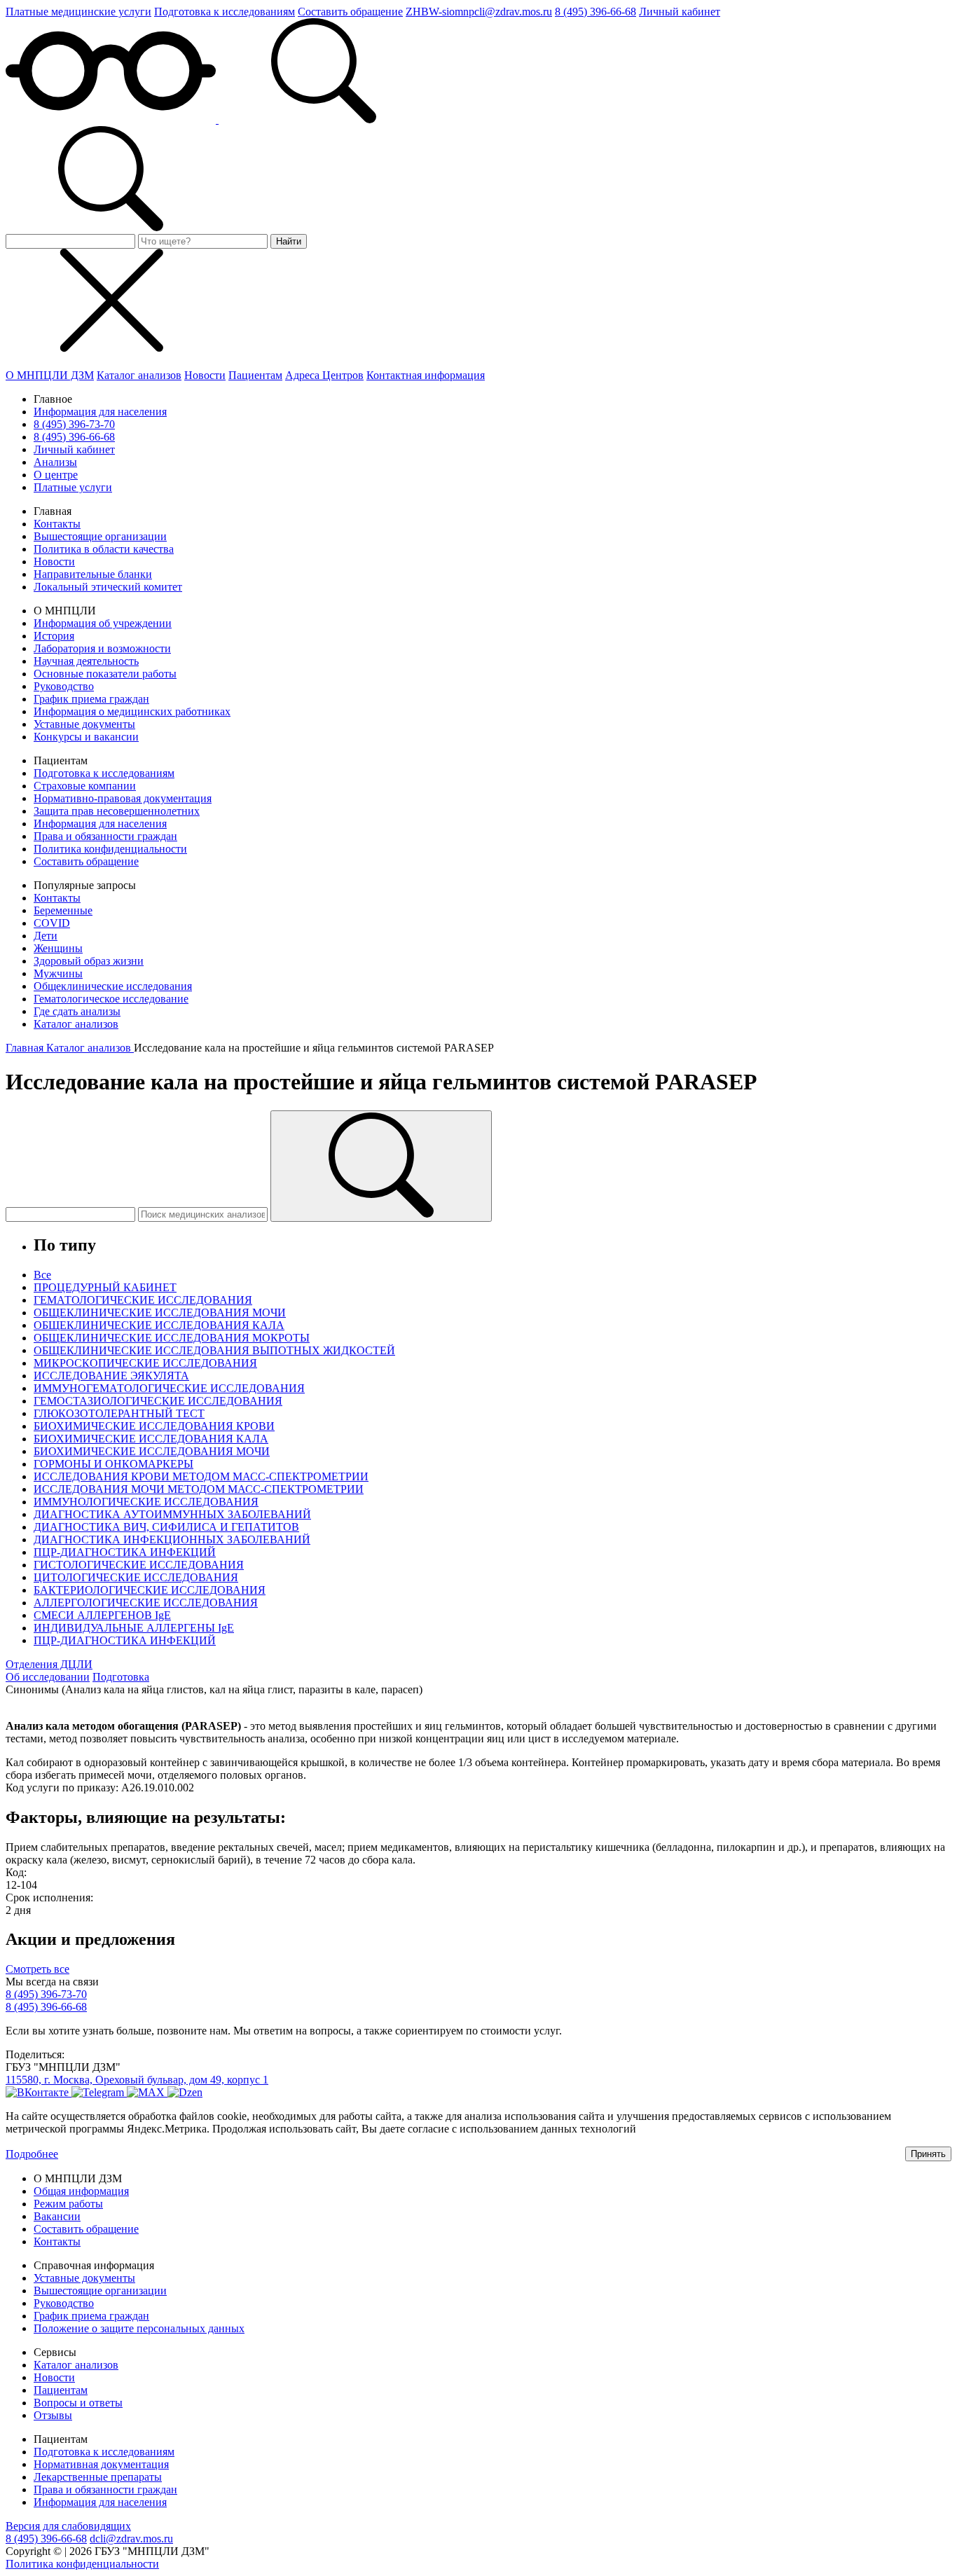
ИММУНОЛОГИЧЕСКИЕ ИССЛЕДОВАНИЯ (146, 1502)
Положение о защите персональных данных (139, 2328)
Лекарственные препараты (98, 2477)
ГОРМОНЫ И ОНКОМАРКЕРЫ (113, 1464)
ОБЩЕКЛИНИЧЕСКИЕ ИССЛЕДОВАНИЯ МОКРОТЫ (172, 1338)
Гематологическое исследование (111, 999)
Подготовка (121, 1677)
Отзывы (53, 2415)
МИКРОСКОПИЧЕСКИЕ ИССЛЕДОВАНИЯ (145, 1363)
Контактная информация (426, 375)
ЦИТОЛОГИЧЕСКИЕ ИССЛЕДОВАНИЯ (136, 1577)
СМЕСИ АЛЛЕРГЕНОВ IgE (102, 1615)
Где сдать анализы (77, 1011)
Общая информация (81, 2191)
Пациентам (255, 375)
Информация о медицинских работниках (132, 711)
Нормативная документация (101, 2464)
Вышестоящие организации (100, 536)
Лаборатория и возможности (102, 648)
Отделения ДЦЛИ (49, 1664)
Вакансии (57, 2216)
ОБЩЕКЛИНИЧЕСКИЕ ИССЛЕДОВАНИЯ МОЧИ (160, 1313)
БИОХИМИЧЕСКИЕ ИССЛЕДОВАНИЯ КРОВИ (154, 1426)
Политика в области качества (104, 549)
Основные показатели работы (105, 674)
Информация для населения (100, 412)
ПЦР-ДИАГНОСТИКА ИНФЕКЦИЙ (125, 1552)
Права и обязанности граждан (105, 836)
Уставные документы (84, 724)
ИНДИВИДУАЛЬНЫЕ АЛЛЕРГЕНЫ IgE (134, 1628)
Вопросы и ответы (78, 2403)
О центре (56, 475)
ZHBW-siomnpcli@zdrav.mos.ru (479, 12)
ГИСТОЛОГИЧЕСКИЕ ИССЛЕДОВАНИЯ (139, 1565)
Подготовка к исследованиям (225, 12)
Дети (46, 936)
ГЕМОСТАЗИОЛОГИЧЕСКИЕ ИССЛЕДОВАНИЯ (158, 1401)
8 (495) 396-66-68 (595, 12)
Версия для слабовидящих (68, 2526)
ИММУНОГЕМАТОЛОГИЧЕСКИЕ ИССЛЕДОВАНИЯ (169, 1388)
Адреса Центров (324, 375)
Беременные (63, 910)
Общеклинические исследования (113, 986)
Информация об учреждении (103, 623)
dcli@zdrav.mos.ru (131, 2539)
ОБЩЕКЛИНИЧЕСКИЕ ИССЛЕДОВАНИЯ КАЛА (159, 1325)
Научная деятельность (86, 661)
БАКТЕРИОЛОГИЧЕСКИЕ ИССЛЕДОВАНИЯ (150, 1590)
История (54, 636)
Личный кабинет (680, 12)
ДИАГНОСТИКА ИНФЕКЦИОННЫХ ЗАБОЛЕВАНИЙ (172, 1540)
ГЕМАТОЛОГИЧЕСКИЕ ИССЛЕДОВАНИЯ (143, 1300)
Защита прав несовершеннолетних (117, 811)
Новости (205, 375)
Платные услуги (73, 487)
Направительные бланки (93, 574)
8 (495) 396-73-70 (74, 424)
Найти (289, 241)
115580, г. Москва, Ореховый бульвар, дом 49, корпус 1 (137, 2080)
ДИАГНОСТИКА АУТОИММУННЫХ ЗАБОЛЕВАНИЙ (172, 1514)
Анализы (55, 462)
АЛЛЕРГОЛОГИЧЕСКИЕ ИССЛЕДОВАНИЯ (146, 1603)
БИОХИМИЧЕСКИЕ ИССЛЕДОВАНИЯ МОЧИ (152, 1451)
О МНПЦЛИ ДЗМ (50, 375)
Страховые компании (85, 786)
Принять (928, 2154)
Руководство (64, 686)
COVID (52, 923)
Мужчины (58, 973)
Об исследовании (48, 1677)
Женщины (58, 948)
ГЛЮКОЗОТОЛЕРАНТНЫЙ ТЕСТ (119, 1413)
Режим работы (68, 2204)
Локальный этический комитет (108, 587)
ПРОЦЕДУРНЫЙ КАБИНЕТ (105, 1287)
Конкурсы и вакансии (86, 737)
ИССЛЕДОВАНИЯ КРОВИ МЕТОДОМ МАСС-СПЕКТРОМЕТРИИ (201, 1476)
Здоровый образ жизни (89, 961)
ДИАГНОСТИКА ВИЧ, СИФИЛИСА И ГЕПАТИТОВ (166, 1527)
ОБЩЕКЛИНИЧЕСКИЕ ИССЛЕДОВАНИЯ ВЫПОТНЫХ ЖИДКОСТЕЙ (214, 1350)
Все (42, 1275)
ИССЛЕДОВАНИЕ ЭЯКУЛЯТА (111, 1376)
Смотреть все (37, 1969)
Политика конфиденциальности (110, 849)
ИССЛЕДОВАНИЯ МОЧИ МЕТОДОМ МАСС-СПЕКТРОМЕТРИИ (199, 1489)
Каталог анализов (139, 375)
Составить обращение (350, 12)
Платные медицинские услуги (78, 12)
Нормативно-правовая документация (123, 798)
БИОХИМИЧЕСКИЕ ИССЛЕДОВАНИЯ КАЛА (151, 1439)
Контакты (57, 524)
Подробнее (32, 2154)
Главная (26, 1048)
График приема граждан (91, 699)
